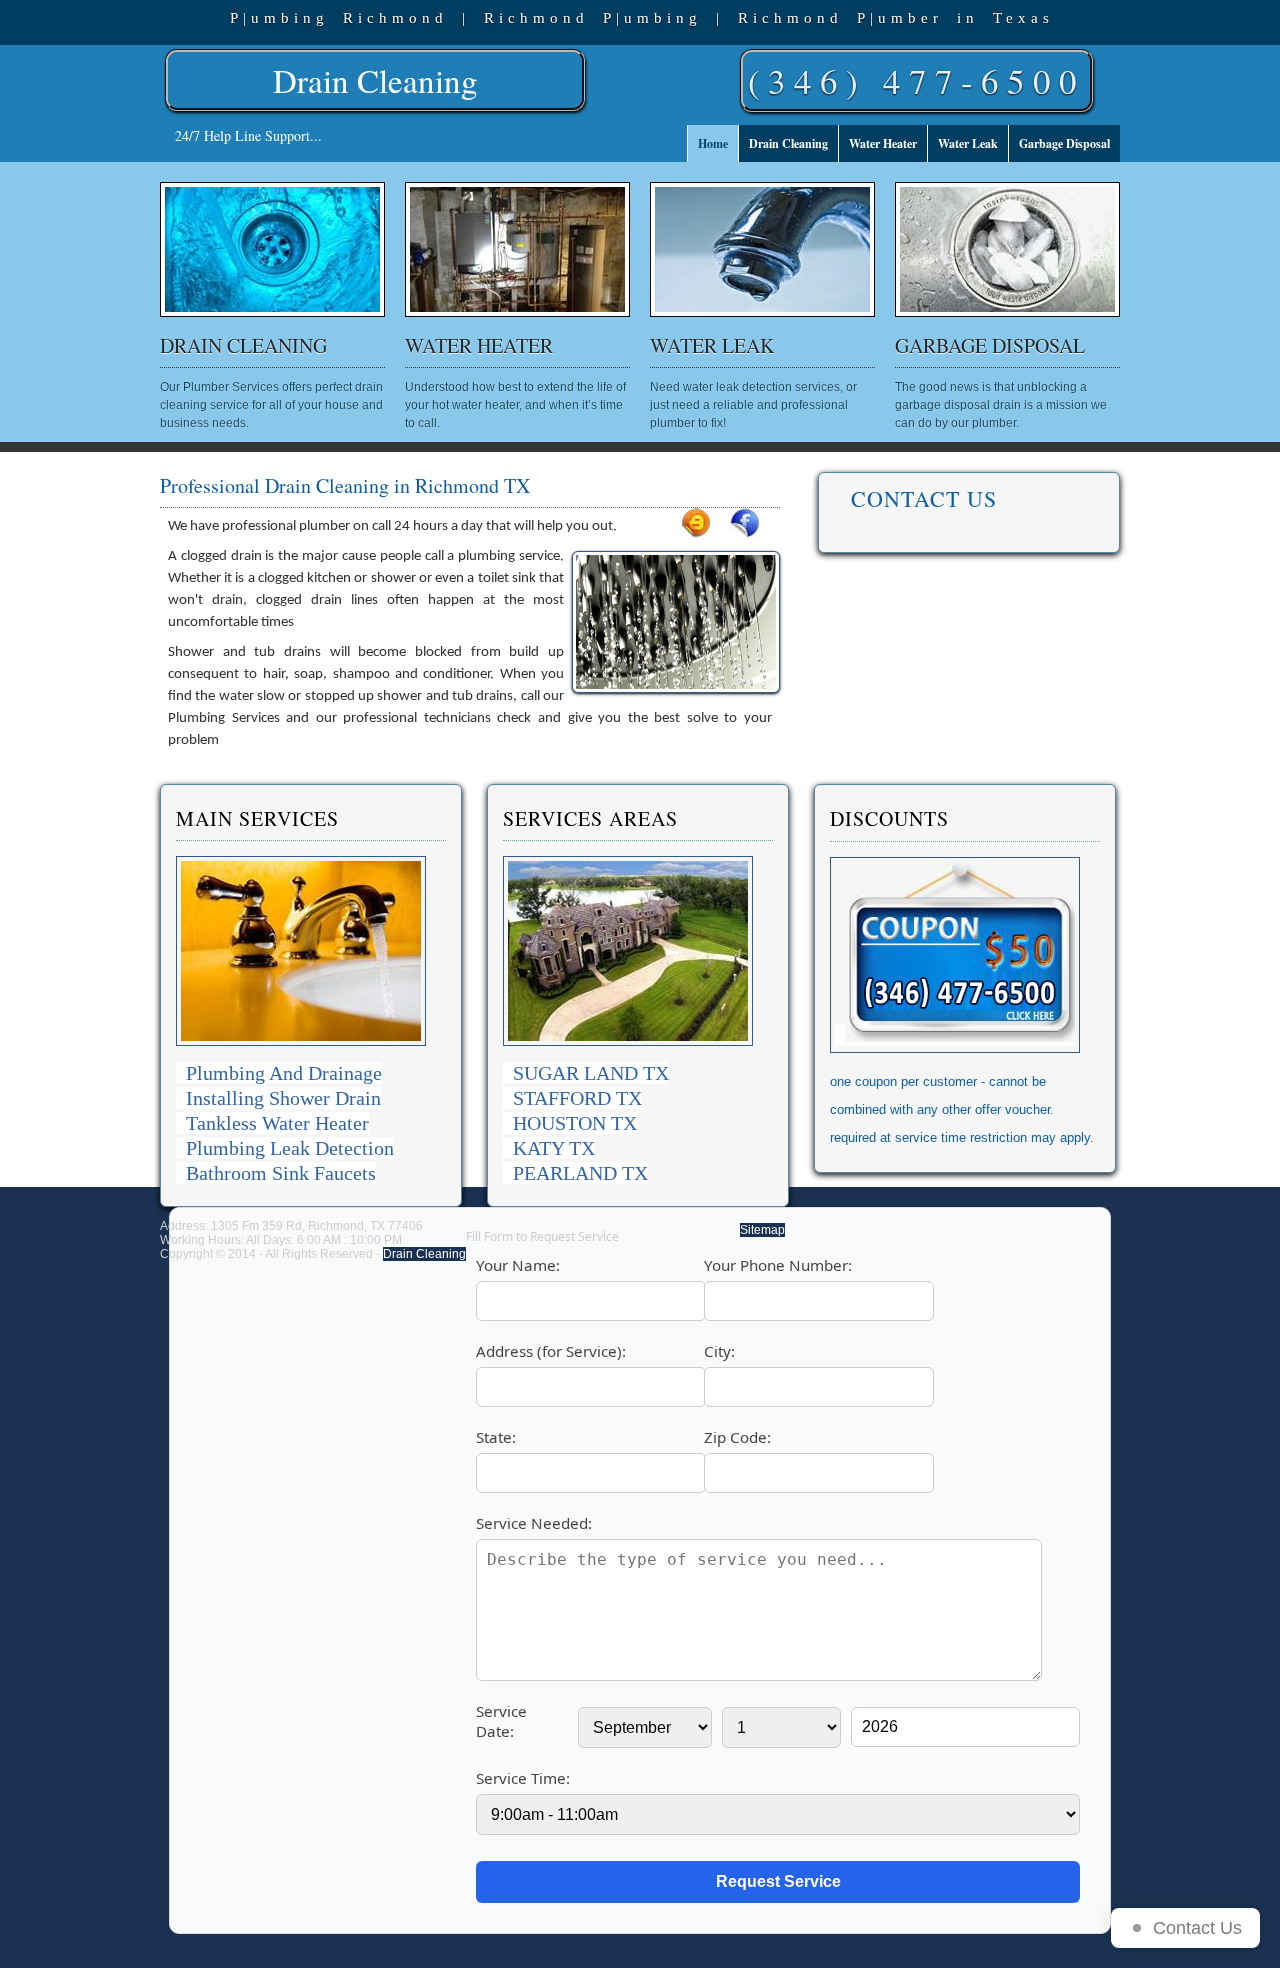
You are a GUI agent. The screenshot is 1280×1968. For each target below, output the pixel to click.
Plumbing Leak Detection (290, 1148)
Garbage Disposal (1064, 143)
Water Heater (883, 143)
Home (713, 143)
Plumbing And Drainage (284, 1073)
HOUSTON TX (575, 1123)
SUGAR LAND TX (591, 1073)
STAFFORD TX (577, 1098)
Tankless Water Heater (277, 1123)
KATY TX (554, 1148)
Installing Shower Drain (283, 1098)
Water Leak (968, 143)
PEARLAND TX (580, 1173)
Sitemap (762, 1230)
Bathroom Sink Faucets (281, 1173)
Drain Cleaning (375, 80)
